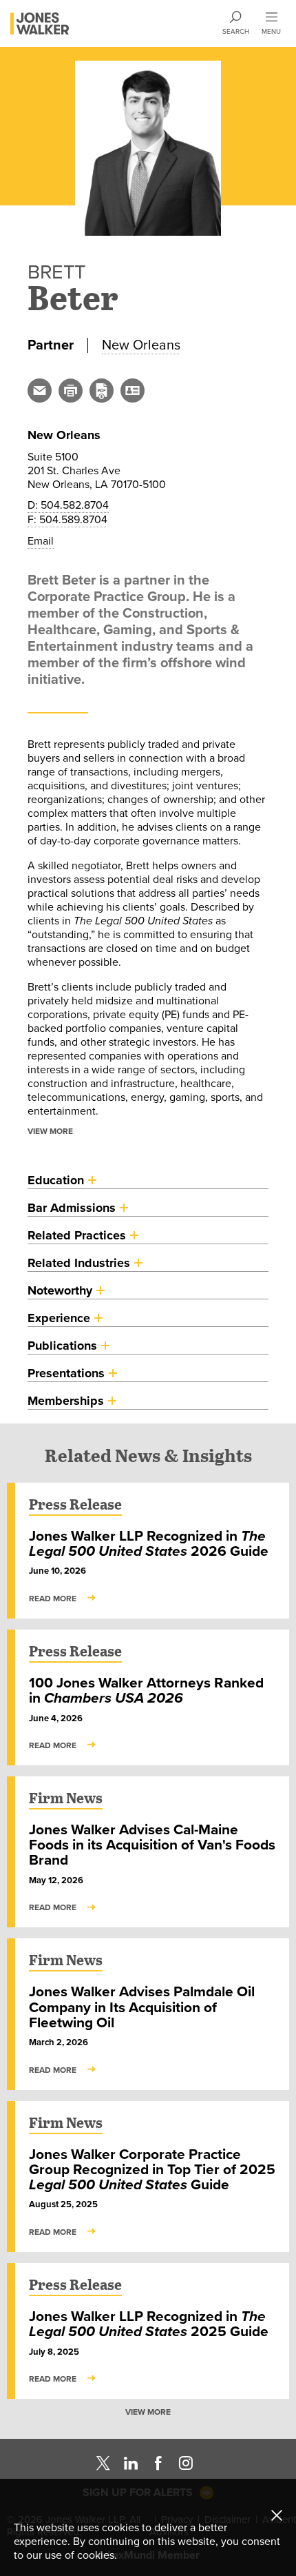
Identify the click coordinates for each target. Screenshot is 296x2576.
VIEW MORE (50, 1131)
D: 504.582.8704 (68, 505)
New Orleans (141, 345)
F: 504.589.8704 (67, 519)
